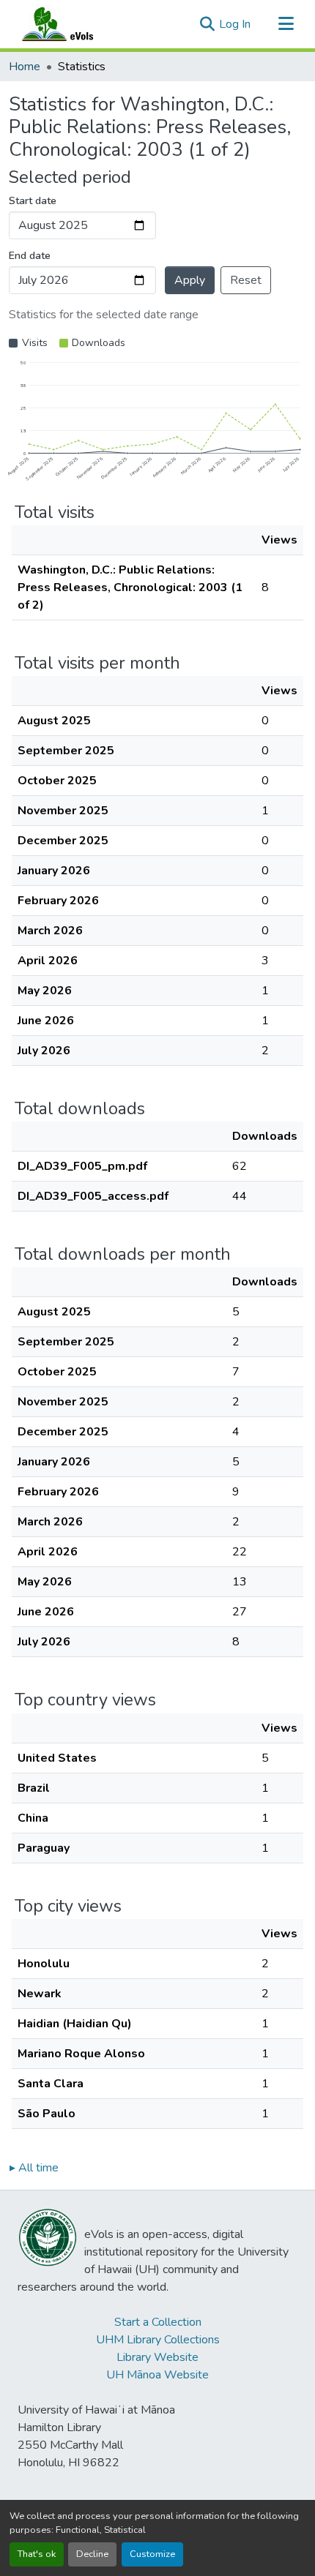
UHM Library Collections (158, 2340)
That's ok (37, 2554)
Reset (246, 280)
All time (34, 2168)
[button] (72, 24)
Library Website (157, 2357)
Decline (92, 2554)
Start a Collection (158, 2322)
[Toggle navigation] (286, 24)
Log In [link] (235, 24)
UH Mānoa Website (157, 2375)
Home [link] (25, 67)
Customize (152, 2554)
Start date (33, 201)
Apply (190, 280)
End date (30, 256)
